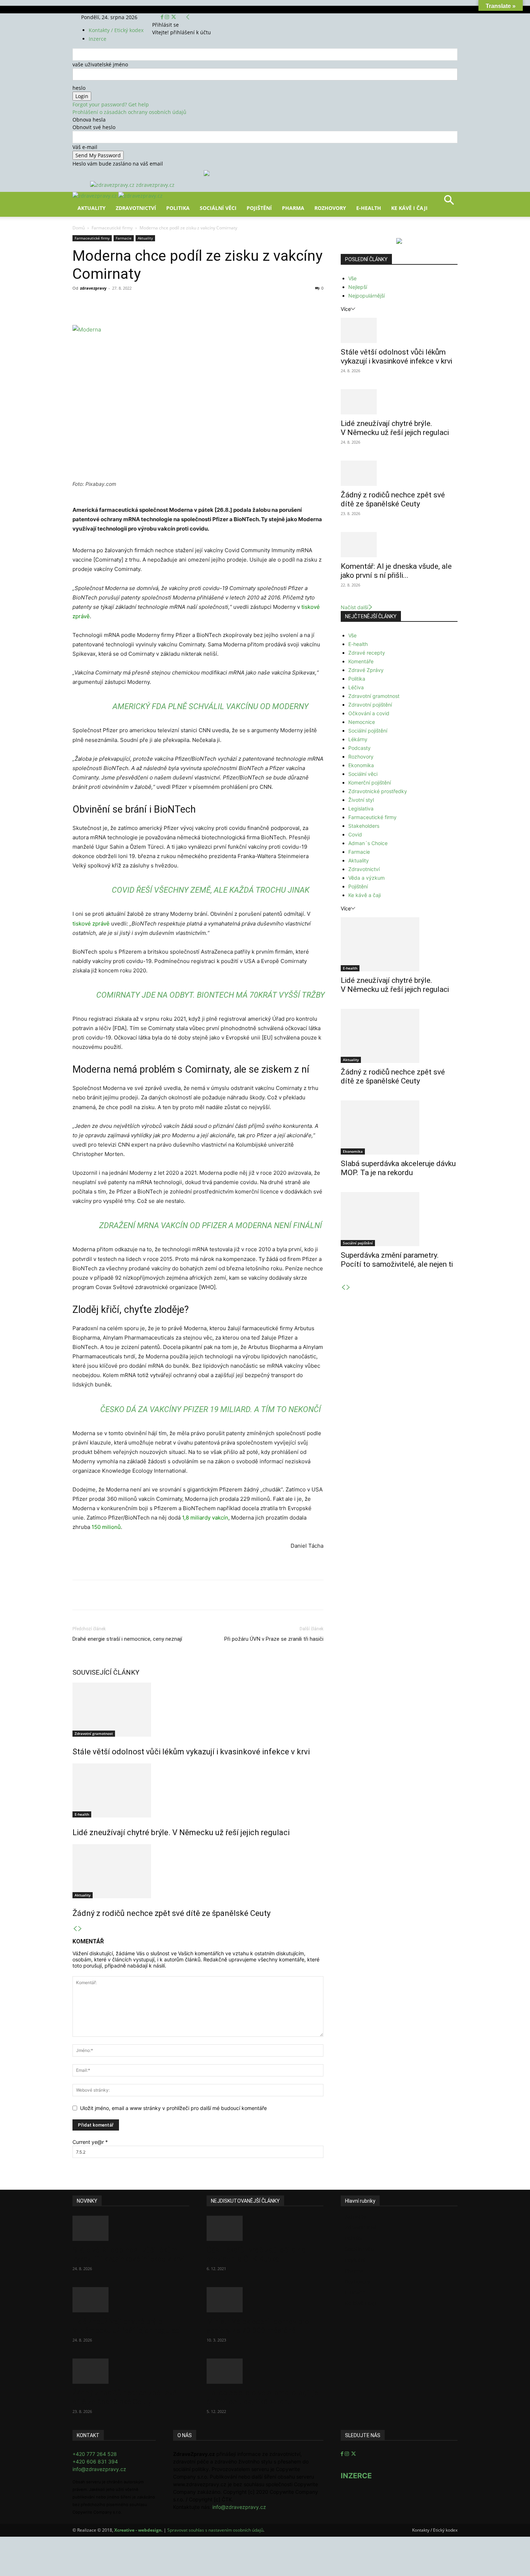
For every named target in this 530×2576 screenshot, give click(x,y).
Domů (79, 228)
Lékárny (358, 739)
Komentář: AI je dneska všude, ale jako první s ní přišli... (396, 571)
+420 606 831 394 (95, 2461)
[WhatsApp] (173, 304)
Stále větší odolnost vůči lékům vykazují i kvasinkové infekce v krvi (191, 1752)
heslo (79, 88)
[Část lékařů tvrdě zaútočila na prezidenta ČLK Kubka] (265, 2228)
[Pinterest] (156, 304)
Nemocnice (362, 722)
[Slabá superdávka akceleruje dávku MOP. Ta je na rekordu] (399, 1127)
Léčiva (356, 687)
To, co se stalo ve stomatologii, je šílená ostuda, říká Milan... (262, 2397)
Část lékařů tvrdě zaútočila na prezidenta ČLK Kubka (256, 2254)
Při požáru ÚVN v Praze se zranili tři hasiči (274, 1639)
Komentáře (361, 661)
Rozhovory (330, 208)
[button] (449, 203)
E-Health (369, 208)
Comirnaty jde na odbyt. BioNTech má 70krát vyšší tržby (211, 995)
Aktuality (92, 208)
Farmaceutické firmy (112, 228)
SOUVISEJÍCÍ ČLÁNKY (106, 1672)
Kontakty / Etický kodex (116, 30)
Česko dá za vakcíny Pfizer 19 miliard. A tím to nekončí (211, 1409)
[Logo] (95, 196)
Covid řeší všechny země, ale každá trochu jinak (211, 890)
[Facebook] (163, 17)
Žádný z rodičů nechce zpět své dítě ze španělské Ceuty (171, 1913)
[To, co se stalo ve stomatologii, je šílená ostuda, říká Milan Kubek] (265, 2371)
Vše (352, 278)
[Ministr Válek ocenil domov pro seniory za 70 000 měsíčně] (265, 2300)
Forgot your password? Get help (111, 104)
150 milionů (106, 1527)
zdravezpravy (93, 288)
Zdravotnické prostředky (378, 791)
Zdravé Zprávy (366, 670)
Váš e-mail (85, 147)
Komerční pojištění (370, 783)
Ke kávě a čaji (365, 895)
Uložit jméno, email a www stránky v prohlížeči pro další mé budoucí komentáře (173, 2108)
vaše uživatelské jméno (100, 64)
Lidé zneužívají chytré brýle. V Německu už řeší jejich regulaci (181, 1832)
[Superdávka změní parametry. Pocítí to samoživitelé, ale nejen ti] (399, 1219)
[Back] (188, 17)
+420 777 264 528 (95, 2454)
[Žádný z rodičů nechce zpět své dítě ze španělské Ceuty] (198, 1871)
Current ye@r (90, 2142)
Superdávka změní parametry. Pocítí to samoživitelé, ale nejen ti (397, 1260)
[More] (206, 304)
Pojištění (259, 208)
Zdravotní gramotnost (94, 1733)
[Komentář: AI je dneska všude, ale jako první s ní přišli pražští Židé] (399, 545)
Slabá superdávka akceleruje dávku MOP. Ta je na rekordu (398, 1168)
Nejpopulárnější (366, 296)
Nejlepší (358, 287)
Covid (355, 834)
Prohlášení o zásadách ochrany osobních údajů (129, 112)
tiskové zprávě (91, 924)
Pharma (293, 208)
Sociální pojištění (368, 731)
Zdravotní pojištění (370, 705)
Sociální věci (218, 208)
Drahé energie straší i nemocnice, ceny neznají (127, 1639)
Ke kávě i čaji (409, 208)
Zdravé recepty (367, 653)
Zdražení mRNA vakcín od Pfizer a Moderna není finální (211, 1225)
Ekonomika (361, 765)
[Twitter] (174, 17)
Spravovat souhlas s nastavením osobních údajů (215, 2530)
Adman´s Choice (368, 843)
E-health (82, 1814)
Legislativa (361, 808)
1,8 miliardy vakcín (204, 1518)
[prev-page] (75, 1929)
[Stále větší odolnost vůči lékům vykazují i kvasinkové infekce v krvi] (198, 1710)
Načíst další (354, 607)
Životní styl (361, 800)
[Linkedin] (189, 304)
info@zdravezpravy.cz (99, 2469)
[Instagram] (168, 17)
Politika (178, 208)
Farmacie (124, 238)
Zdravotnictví (136, 208)
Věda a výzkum (366, 878)
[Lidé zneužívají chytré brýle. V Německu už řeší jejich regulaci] (198, 1790)
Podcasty (359, 748)
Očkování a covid (369, 713)
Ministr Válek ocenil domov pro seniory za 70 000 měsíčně (258, 2326)
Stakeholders (364, 826)
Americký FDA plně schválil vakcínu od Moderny (211, 706)
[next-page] (80, 1929)
